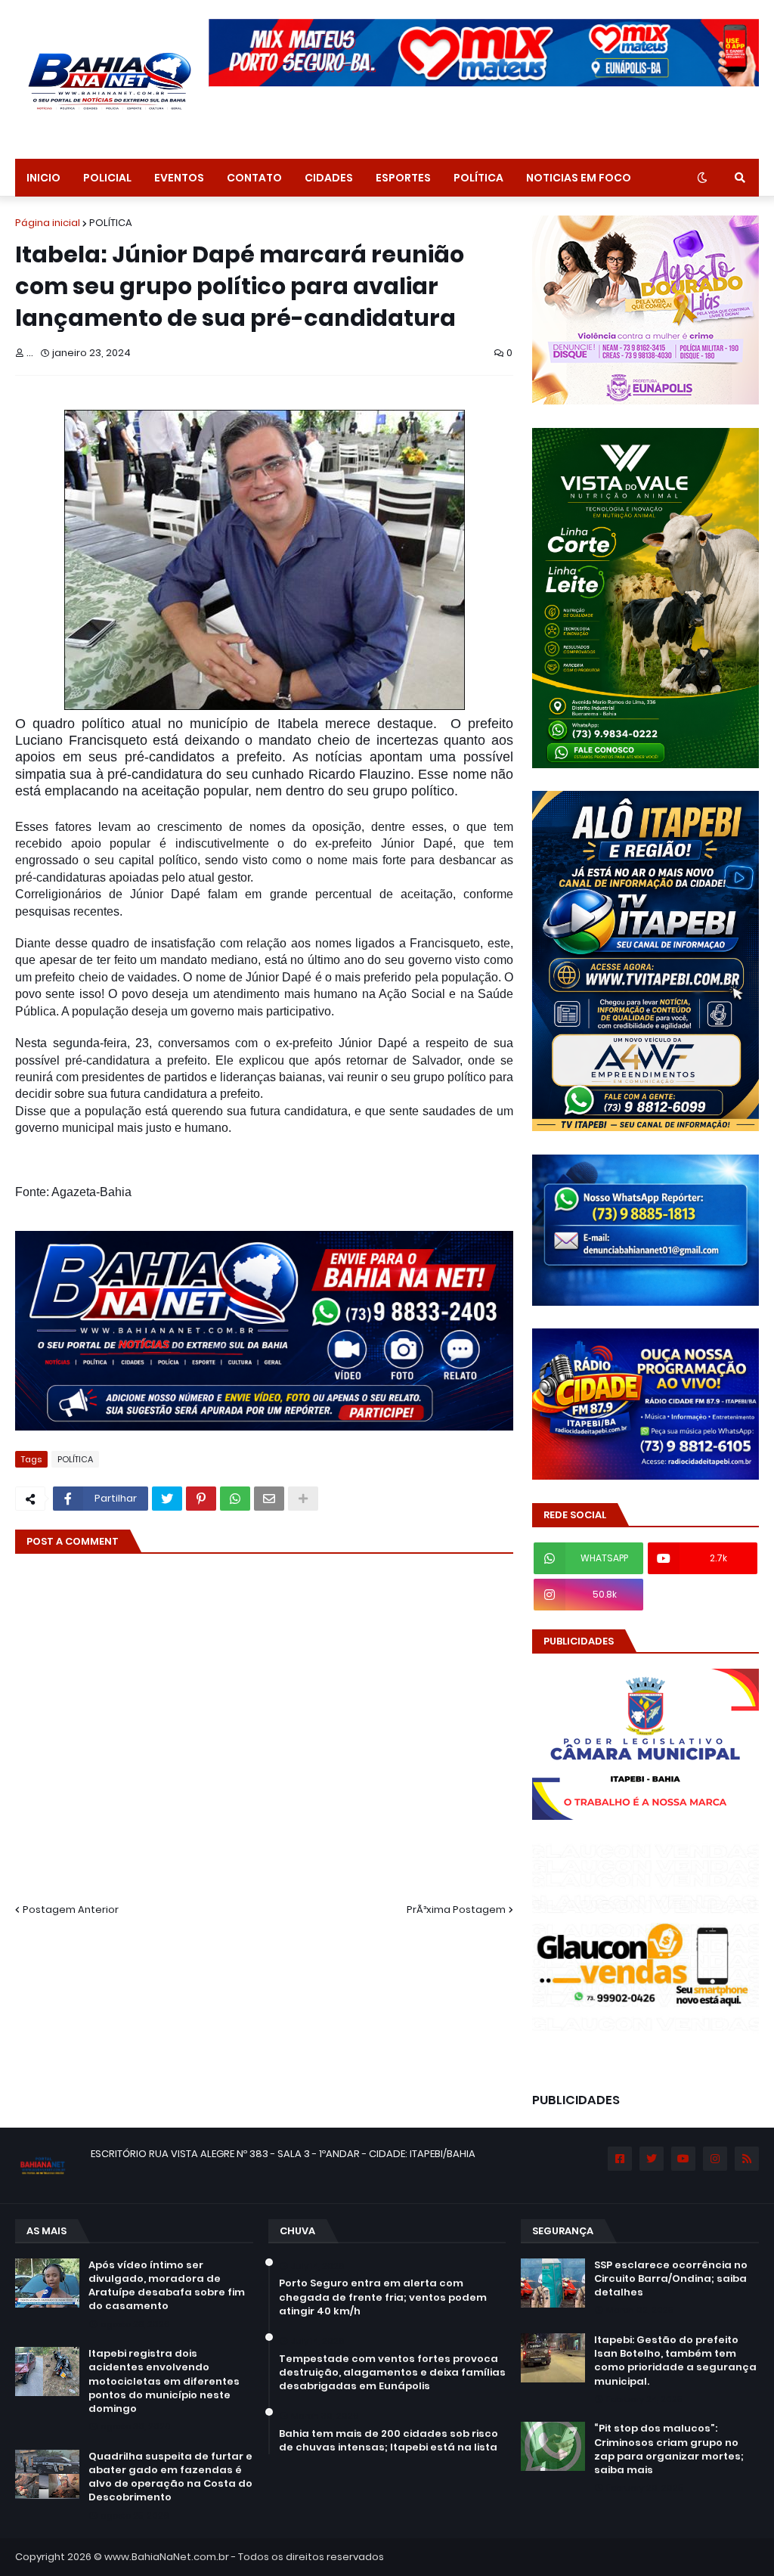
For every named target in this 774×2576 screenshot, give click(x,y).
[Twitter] (167, 1499)
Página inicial (48, 223)
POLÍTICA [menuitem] (478, 178)
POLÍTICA (111, 223)
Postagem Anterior (71, 1910)
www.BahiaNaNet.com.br (167, 2557)
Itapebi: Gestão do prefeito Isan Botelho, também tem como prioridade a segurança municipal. (675, 2361)
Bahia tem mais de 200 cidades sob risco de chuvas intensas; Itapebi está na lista (389, 2441)
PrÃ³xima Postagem (456, 1910)
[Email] (269, 1499)
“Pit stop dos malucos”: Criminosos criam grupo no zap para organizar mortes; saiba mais (669, 2449)
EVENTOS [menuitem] (179, 178)
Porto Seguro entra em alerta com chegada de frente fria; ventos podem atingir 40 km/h (383, 2297)
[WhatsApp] (235, 1499)
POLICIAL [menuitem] (107, 178)
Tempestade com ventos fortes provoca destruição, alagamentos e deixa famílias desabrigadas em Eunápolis (392, 2373)
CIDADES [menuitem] (329, 178)
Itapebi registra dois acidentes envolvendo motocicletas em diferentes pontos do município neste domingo (164, 2381)
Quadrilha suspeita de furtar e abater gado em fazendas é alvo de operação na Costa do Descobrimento (170, 2477)
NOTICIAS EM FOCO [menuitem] (579, 178)
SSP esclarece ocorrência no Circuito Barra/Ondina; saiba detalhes (671, 2279)
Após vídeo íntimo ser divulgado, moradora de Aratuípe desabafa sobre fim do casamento (167, 2286)
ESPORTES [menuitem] (403, 178)
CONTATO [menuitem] (254, 178)
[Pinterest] (201, 1499)
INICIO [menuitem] (43, 178)
